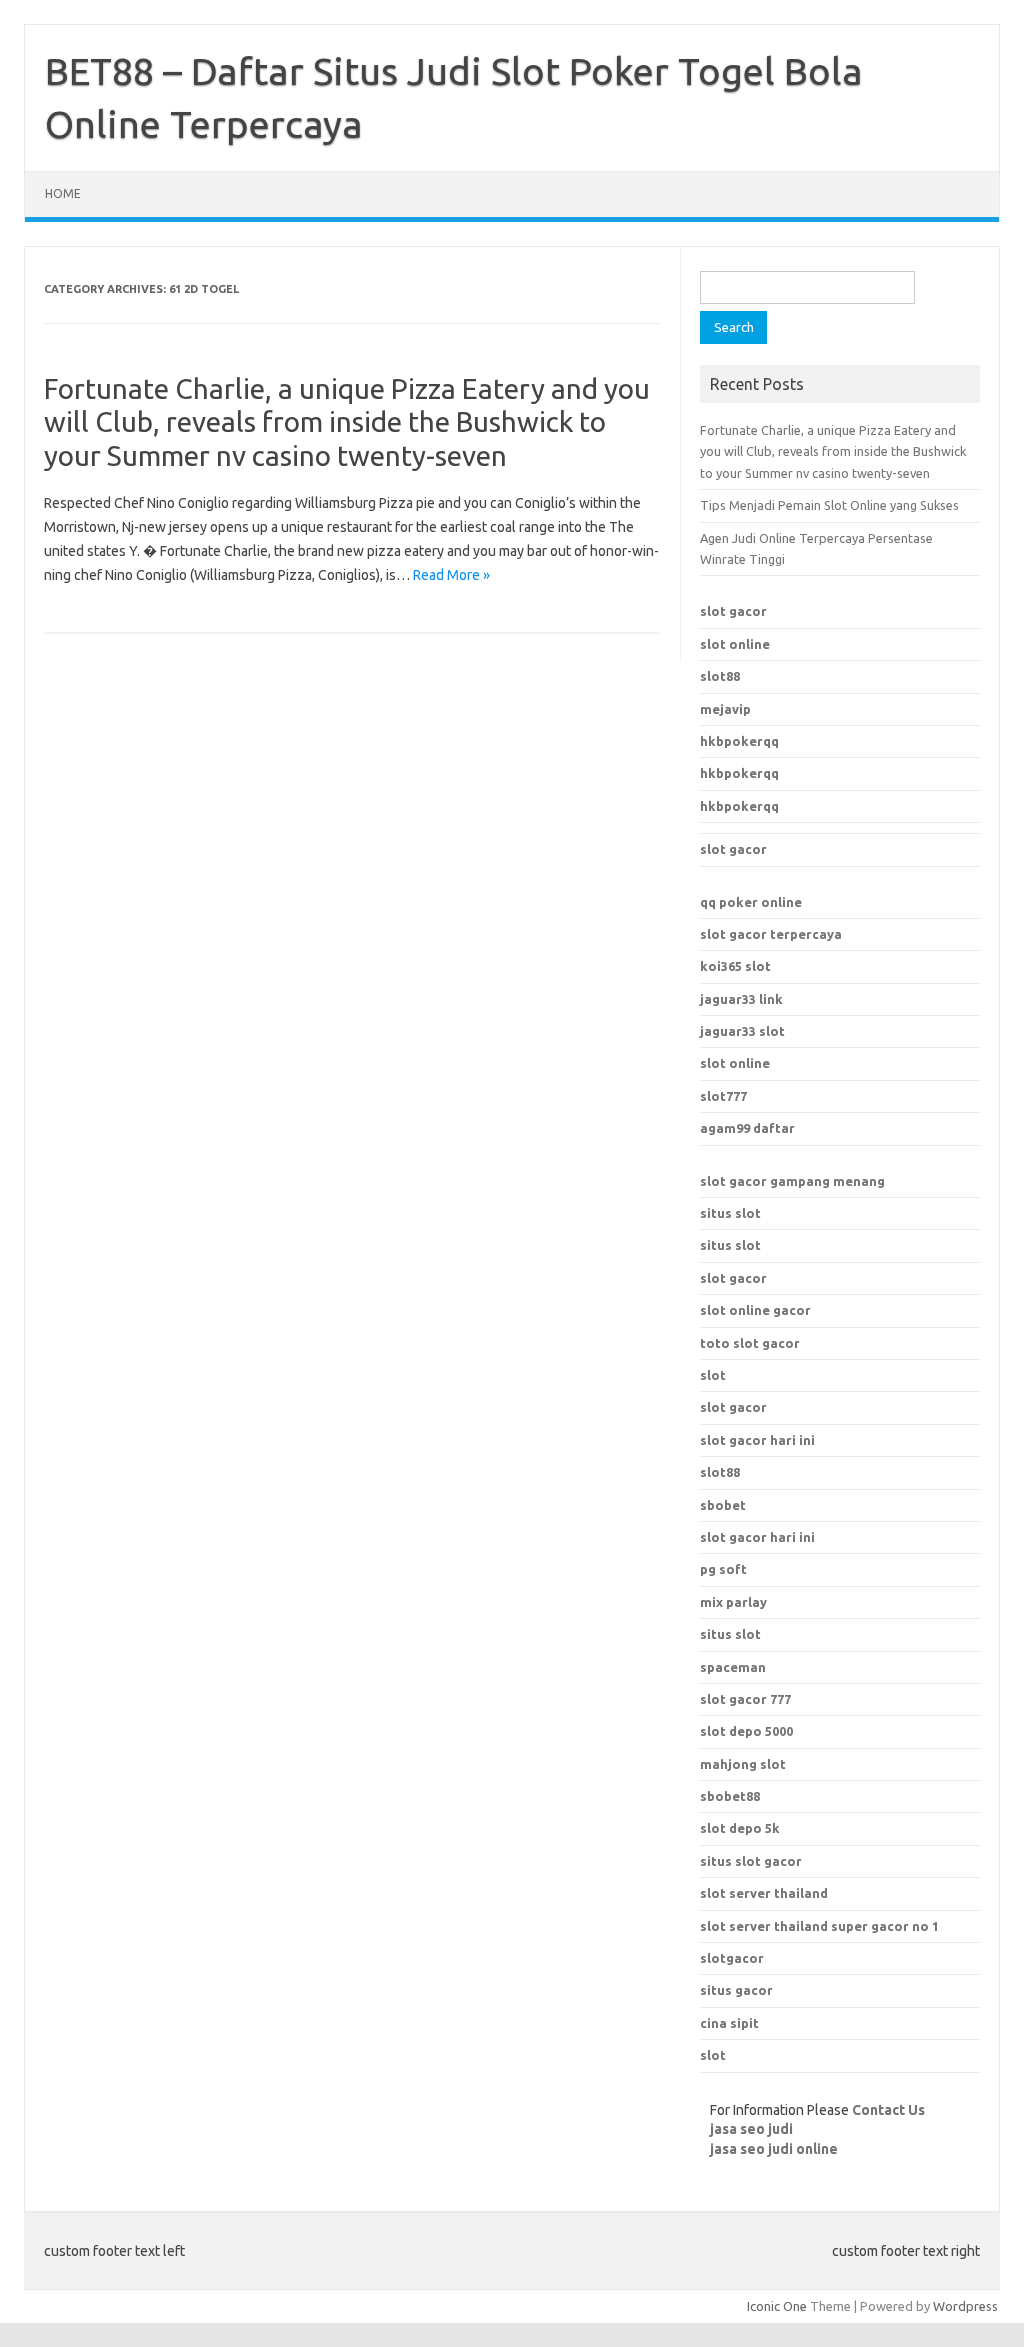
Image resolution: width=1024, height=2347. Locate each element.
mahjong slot (743, 1764)
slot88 (720, 676)
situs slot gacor (751, 1861)
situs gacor (736, 1990)
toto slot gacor (750, 1343)
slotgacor (732, 1958)
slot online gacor (755, 1310)
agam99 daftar (747, 1128)
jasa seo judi (751, 2129)
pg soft (723, 1569)
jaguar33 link (741, 999)
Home (63, 193)
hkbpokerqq (739, 741)
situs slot (730, 1213)
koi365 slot (735, 966)
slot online (735, 644)
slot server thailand (764, 1893)
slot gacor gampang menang (792, 1181)
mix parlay (733, 1602)
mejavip (725, 709)
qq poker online (751, 902)
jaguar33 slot (742, 1031)
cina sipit (729, 2023)
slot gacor (733, 611)
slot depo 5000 (746, 1731)
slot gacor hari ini (757, 1440)
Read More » (451, 575)
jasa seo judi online (774, 2149)
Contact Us (888, 2110)
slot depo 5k (740, 1828)
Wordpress (965, 2306)
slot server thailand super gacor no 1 (819, 1926)
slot (713, 1375)
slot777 (723, 1096)
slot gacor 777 (745, 1699)
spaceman (733, 1667)
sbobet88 (730, 1796)
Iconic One (777, 2306)
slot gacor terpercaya (771, 934)
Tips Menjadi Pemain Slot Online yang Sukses (829, 505)
